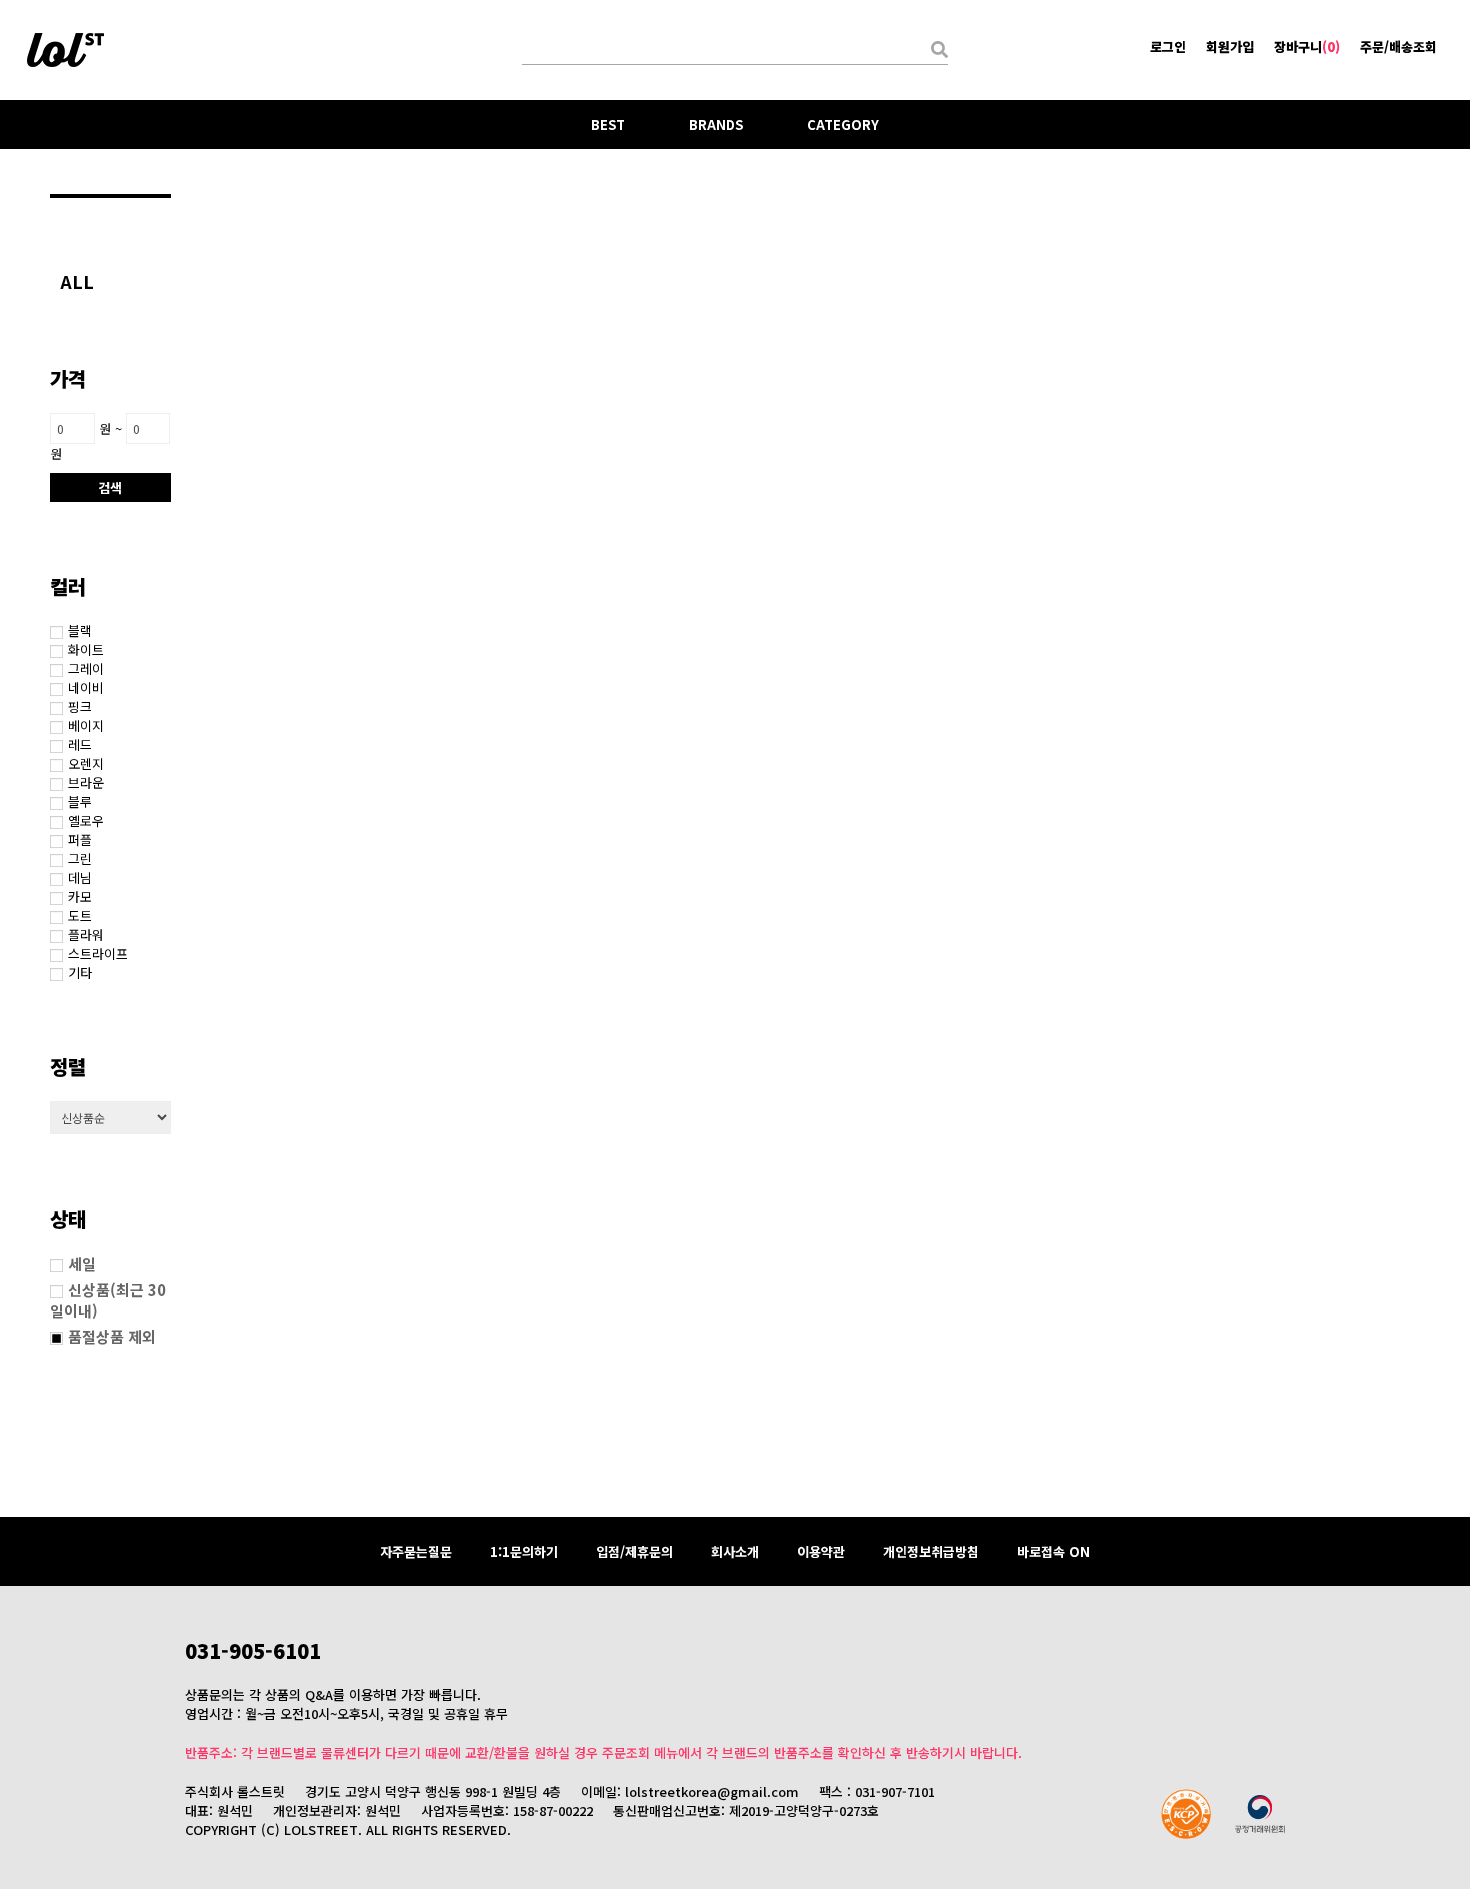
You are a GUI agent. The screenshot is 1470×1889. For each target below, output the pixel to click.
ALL (77, 281)
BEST (608, 124)
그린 (80, 858)
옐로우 (86, 820)
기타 (80, 972)
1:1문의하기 (524, 1551)
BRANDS (716, 124)
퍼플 (80, 839)
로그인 (1168, 46)
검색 (110, 487)
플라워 (86, 934)
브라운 (86, 782)
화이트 (86, 649)
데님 (80, 877)
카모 (80, 896)
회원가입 (1230, 46)
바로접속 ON (1053, 1551)
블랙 (80, 630)
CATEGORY (843, 124)
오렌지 (86, 763)
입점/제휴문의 (634, 1551)
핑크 (80, 706)
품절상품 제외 (112, 1336)
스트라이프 (98, 953)
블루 (80, 801)
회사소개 (735, 1551)
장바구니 (1307, 46)
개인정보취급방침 (931, 1551)
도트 (80, 915)
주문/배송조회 (1398, 46)
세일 (82, 1263)
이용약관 (821, 1551)
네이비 (86, 687)
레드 (80, 744)
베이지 (86, 725)
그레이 (86, 668)
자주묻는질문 (416, 1551)
